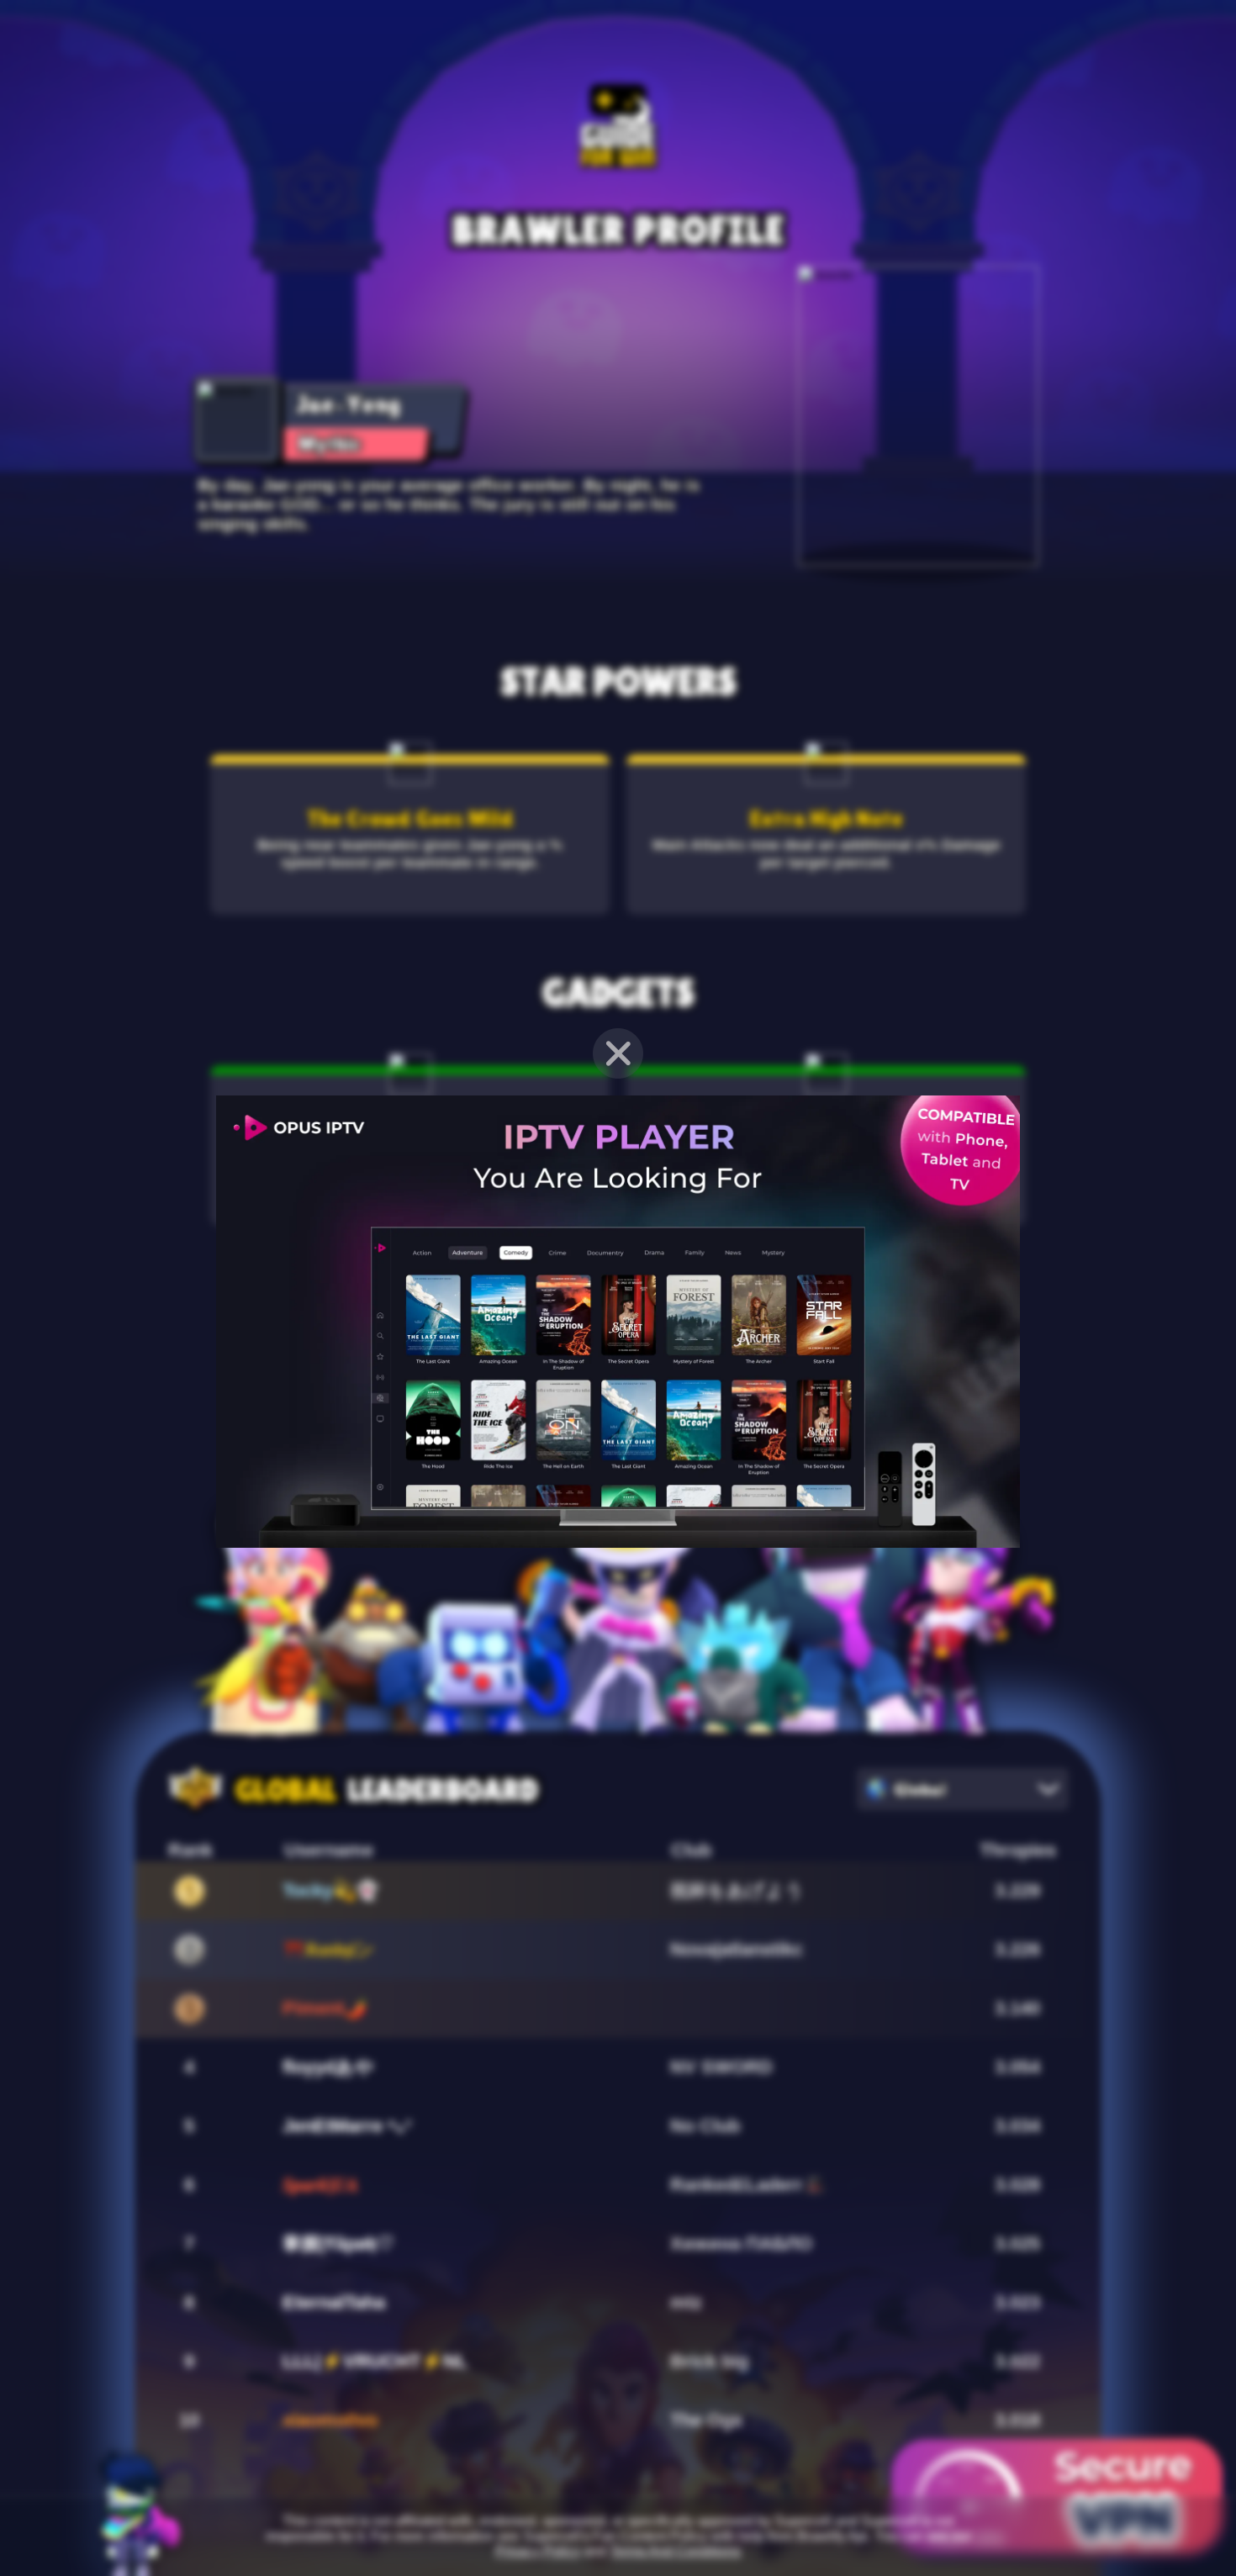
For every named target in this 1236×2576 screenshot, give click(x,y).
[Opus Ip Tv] (618, 1543)
